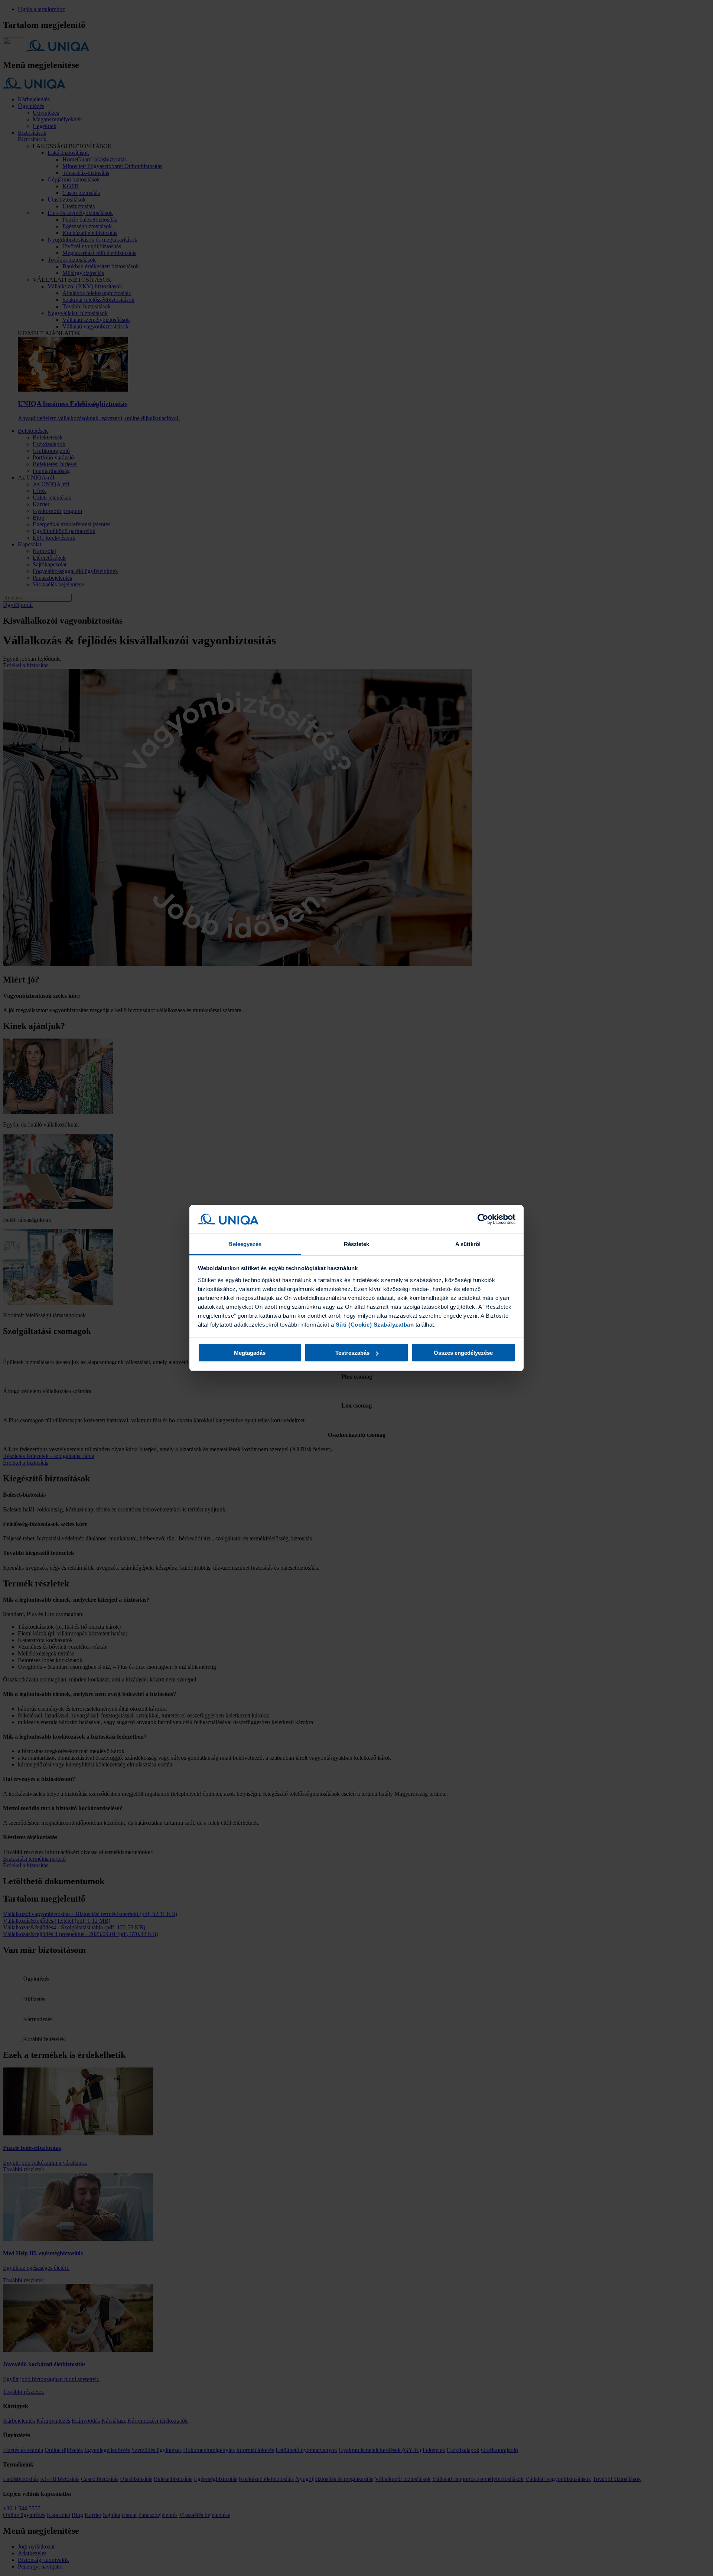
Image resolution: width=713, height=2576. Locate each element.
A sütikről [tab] (468, 1244)
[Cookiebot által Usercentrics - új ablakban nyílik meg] (483, 1219)
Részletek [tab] (357, 1244)
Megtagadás (250, 1353)
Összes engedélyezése (463, 1353)
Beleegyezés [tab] (245, 1244)
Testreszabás (352, 1353)
